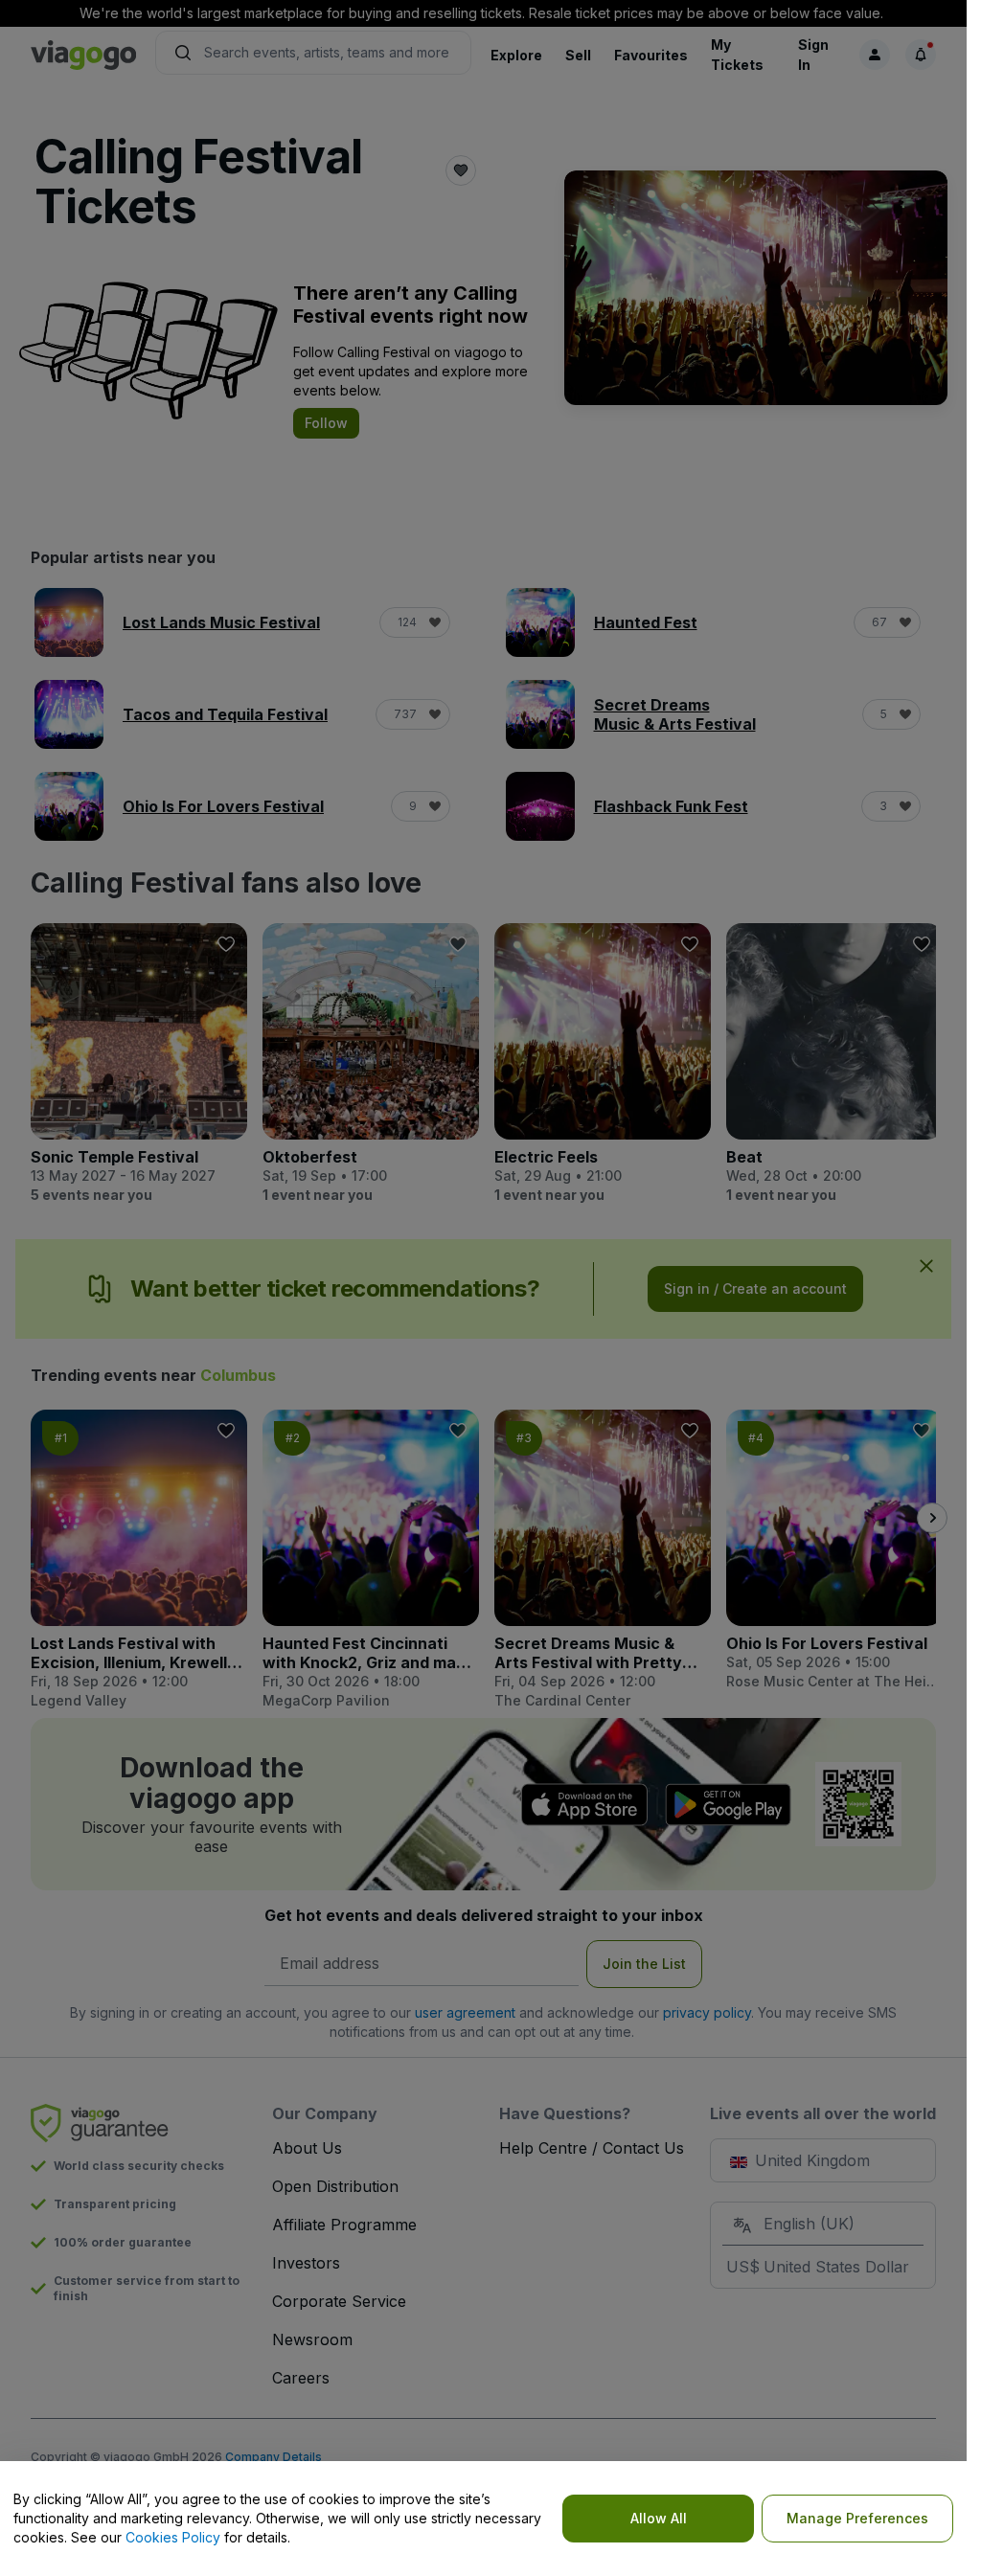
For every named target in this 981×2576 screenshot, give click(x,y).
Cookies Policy (173, 2537)
